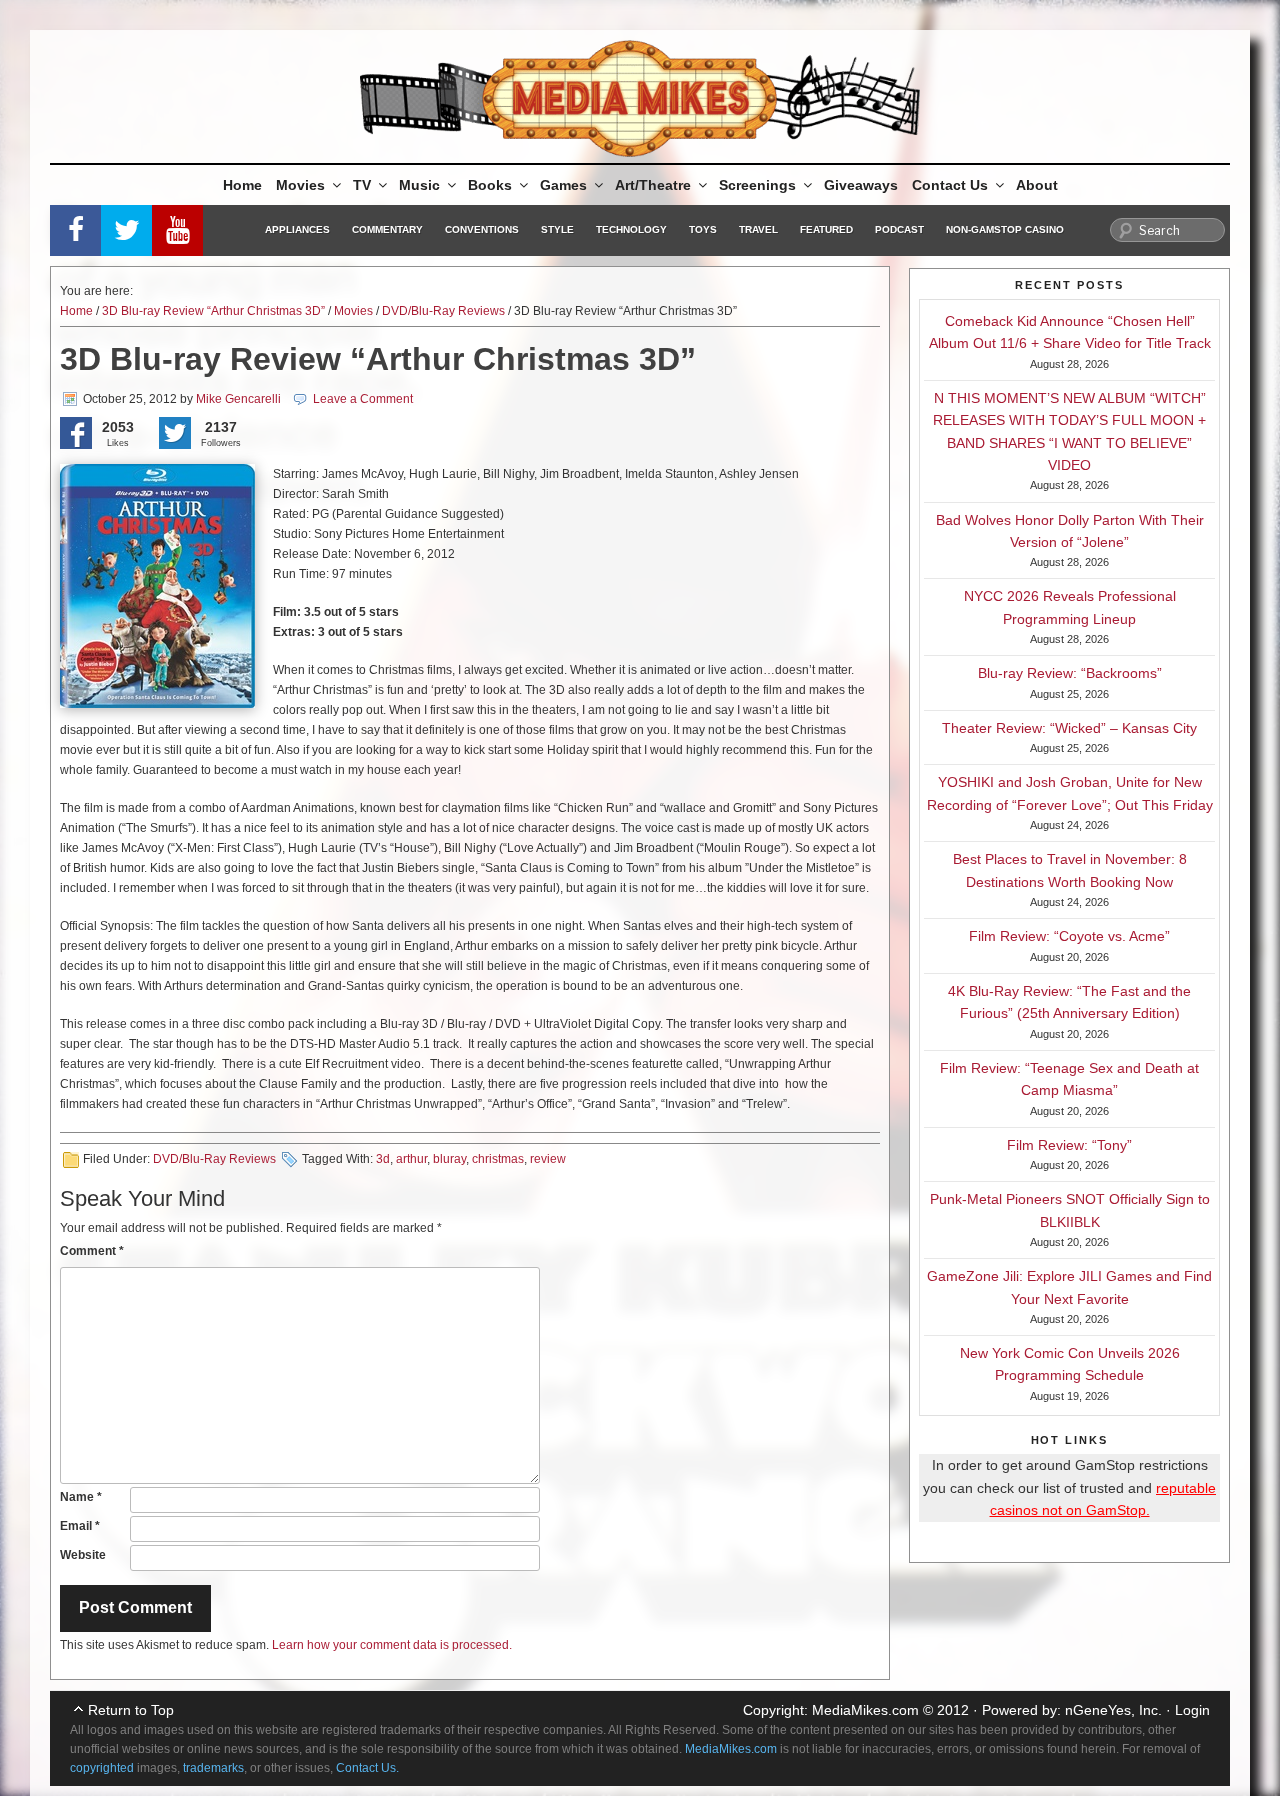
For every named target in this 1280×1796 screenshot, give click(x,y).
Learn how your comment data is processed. (392, 1645)
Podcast (899, 229)
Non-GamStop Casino (1005, 229)
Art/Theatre (653, 185)
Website (83, 1555)
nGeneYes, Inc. (1113, 1710)
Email (80, 1526)
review (548, 1159)
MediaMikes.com (865, 1710)
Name (81, 1497)
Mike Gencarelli (238, 399)
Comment (92, 1251)
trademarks (213, 1768)
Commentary (387, 229)
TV (362, 185)
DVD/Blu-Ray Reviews (443, 311)
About (1037, 185)
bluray (449, 1159)
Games (563, 185)
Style (557, 229)
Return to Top (131, 1710)
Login (1192, 1710)
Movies (300, 185)
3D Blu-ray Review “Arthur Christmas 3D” (213, 311)
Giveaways (861, 185)
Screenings (757, 185)
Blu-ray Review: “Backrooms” (1070, 673)
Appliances (297, 229)
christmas (498, 1159)
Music (419, 185)
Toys (703, 229)
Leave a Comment (363, 399)
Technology (631, 229)
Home (242, 185)
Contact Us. (367, 1768)
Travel (758, 229)
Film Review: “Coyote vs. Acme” (1069, 936)
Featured (826, 229)
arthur (411, 1159)
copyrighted (102, 1768)
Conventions (482, 229)
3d (383, 1159)
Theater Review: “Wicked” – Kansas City (1069, 728)
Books (490, 185)
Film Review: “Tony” (1069, 1145)
